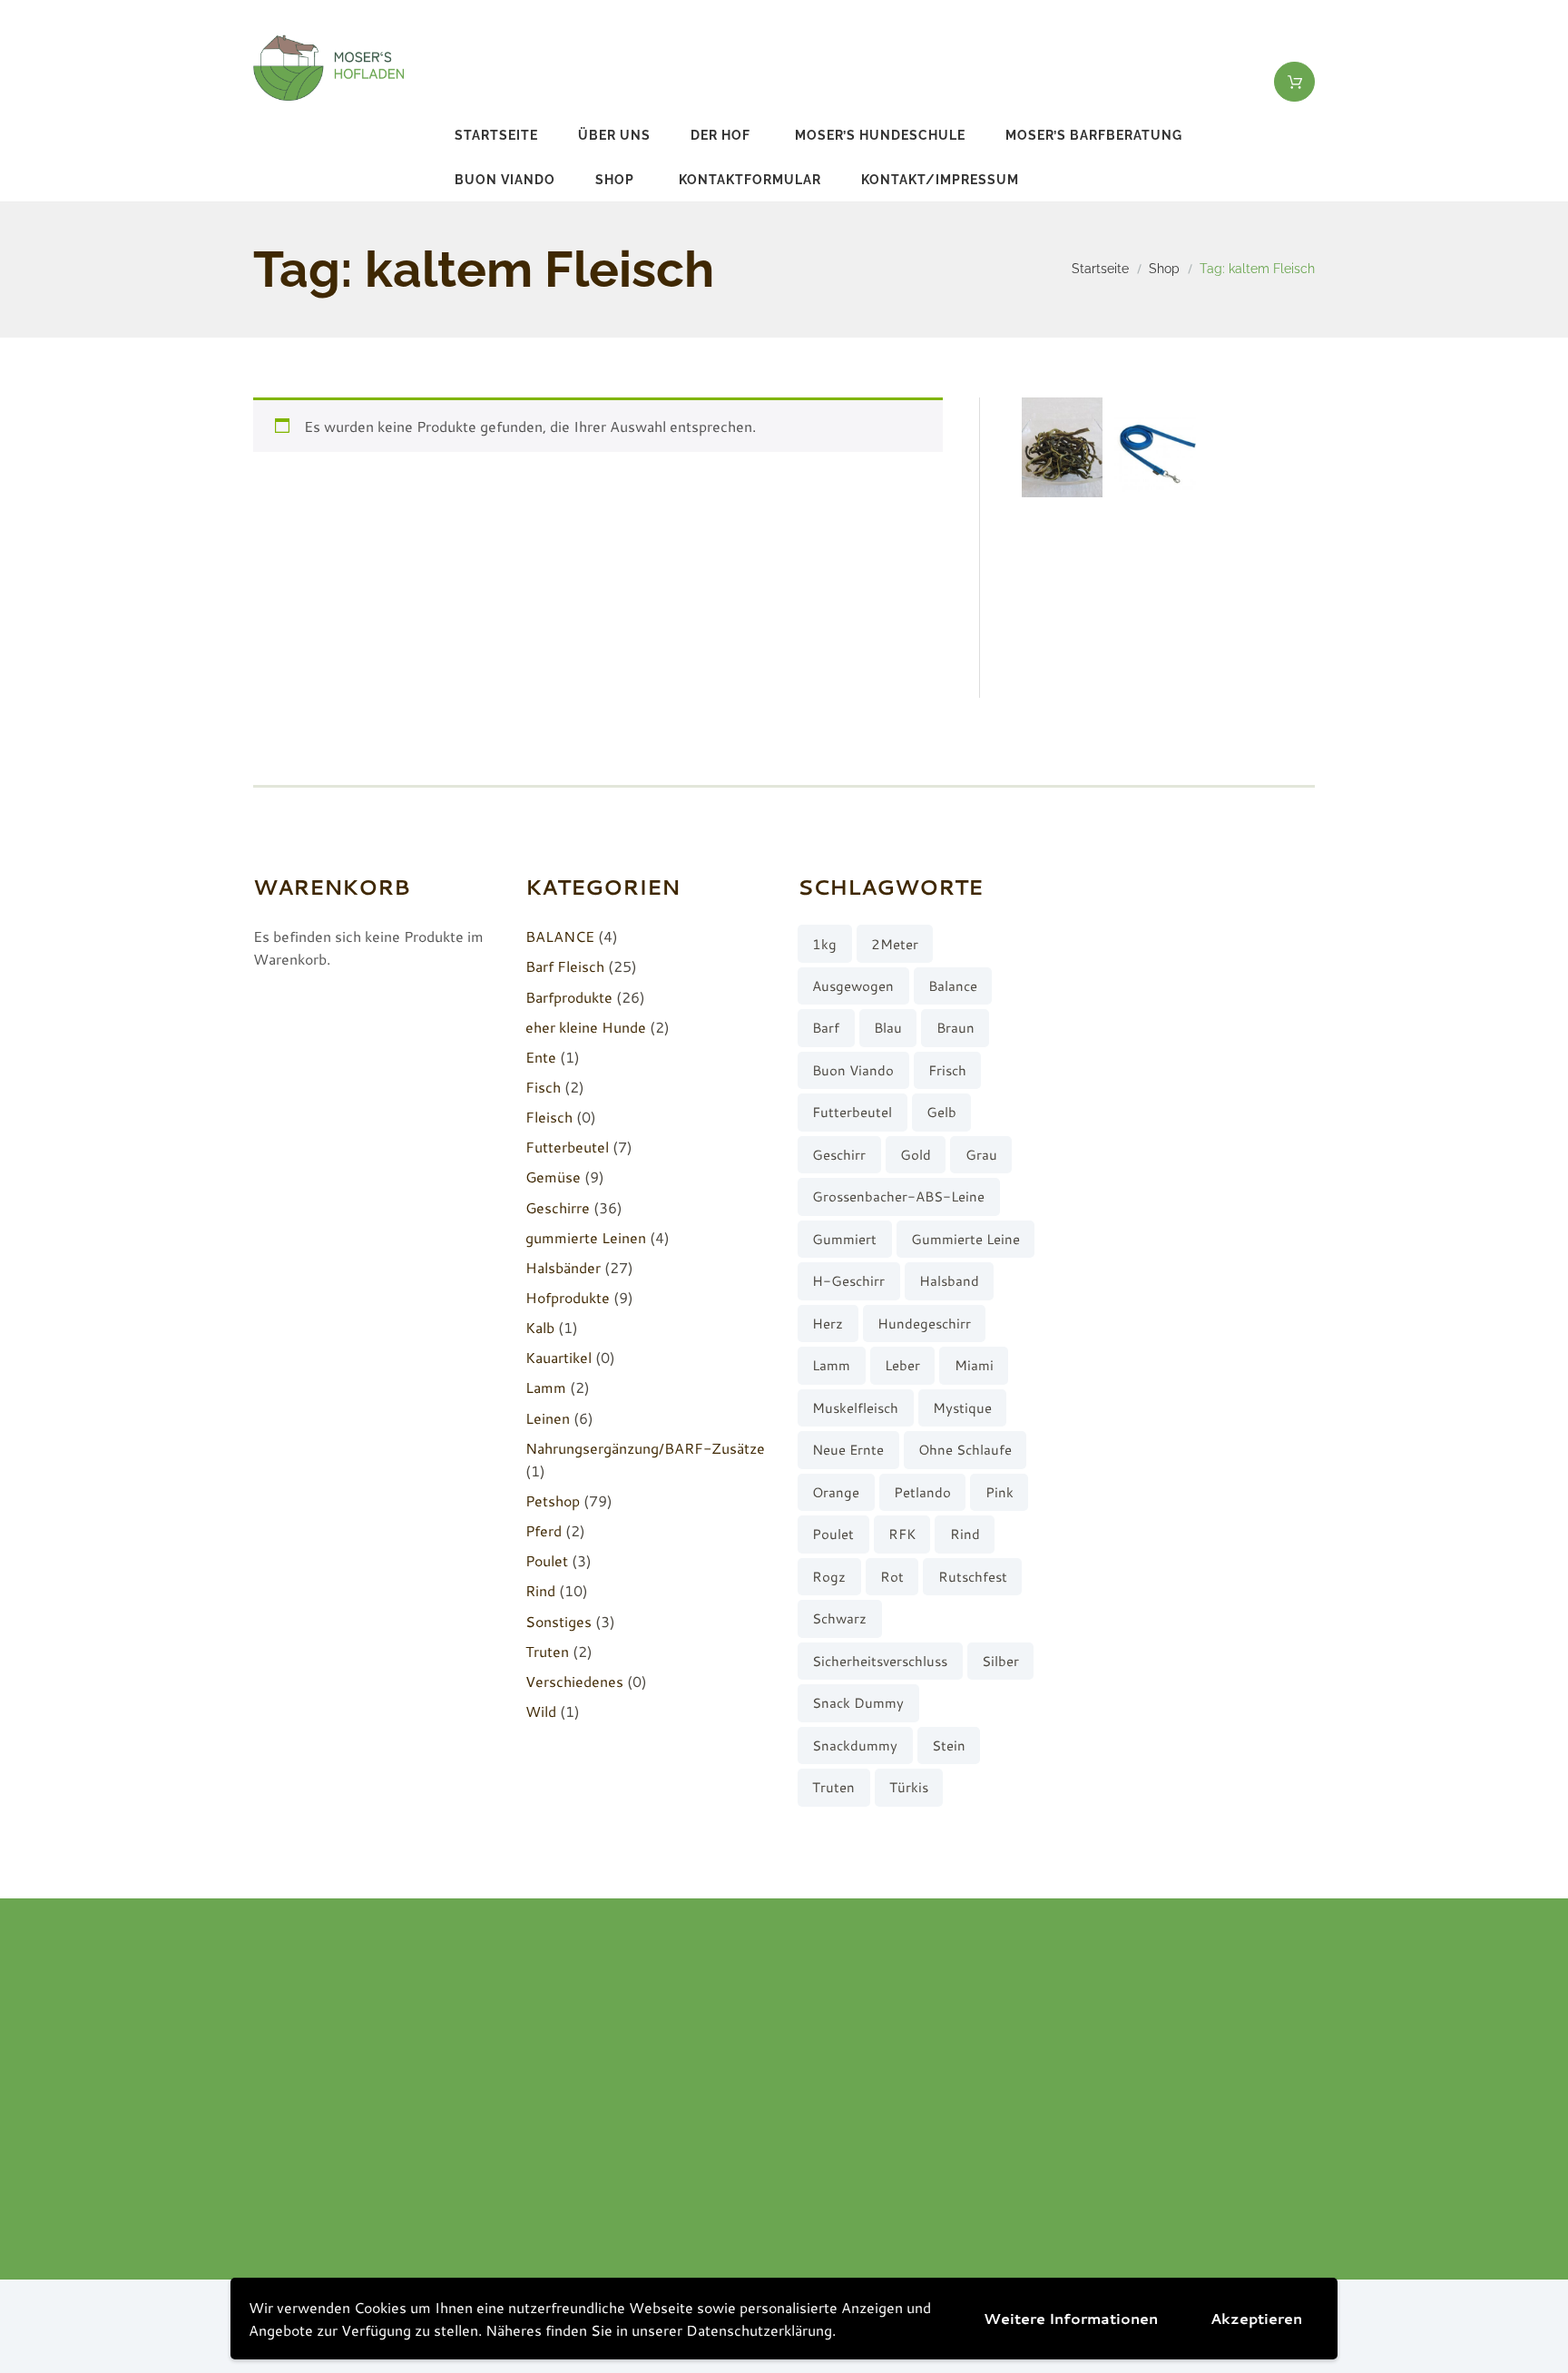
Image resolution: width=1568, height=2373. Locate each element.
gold (916, 1155)
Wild (541, 1711)
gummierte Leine (965, 1239)
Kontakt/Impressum (940, 180)
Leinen (548, 1418)
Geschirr (839, 1155)
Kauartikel (559, 1357)
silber (1000, 1661)
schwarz (839, 1618)
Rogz (829, 1577)
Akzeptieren (1256, 2318)
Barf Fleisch (565, 966)
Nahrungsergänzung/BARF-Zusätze (645, 1448)
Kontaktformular (750, 180)
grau (981, 1155)
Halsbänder (563, 1267)
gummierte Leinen (586, 1237)
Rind (540, 1590)
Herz (828, 1324)
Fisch (543, 1087)
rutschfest (973, 1577)
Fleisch (549, 1117)
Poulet (547, 1560)
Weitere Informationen (1071, 2318)
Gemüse (553, 1177)
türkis (909, 1787)
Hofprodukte (568, 1297)
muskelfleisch (855, 1408)
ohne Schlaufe (965, 1450)
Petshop (553, 1500)
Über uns (614, 135)
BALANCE (560, 936)
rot (892, 1577)
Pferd (544, 1530)
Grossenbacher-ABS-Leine (898, 1196)
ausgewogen (853, 986)
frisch (947, 1070)
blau (888, 1028)
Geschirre (558, 1207)
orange (836, 1492)
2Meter (895, 944)
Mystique (962, 1408)
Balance (953, 986)
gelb (941, 1112)
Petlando (922, 1492)
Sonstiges (559, 1621)
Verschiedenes (574, 1681)
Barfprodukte (569, 997)
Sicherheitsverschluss (880, 1661)
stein (949, 1745)
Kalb (540, 1327)
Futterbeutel (567, 1147)
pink (1000, 1492)
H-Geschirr (848, 1281)
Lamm (546, 1387)
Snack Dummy (858, 1703)
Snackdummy (855, 1745)
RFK (902, 1534)
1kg (824, 944)
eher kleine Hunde (586, 1027)
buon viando (505, 180)
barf (826, 1028)
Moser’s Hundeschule (880, 135)
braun (955, 1028)
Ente (541, 1057)
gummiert (844, 1239)
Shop (615, 180)
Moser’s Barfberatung (1094, 135)
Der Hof (720, 135)
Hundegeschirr (924, 1324)
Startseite (496, 135)
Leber (902, 1365)
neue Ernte (848, 1450)
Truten (547, 1651)
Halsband (949, 1281)
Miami (974, 1365)
